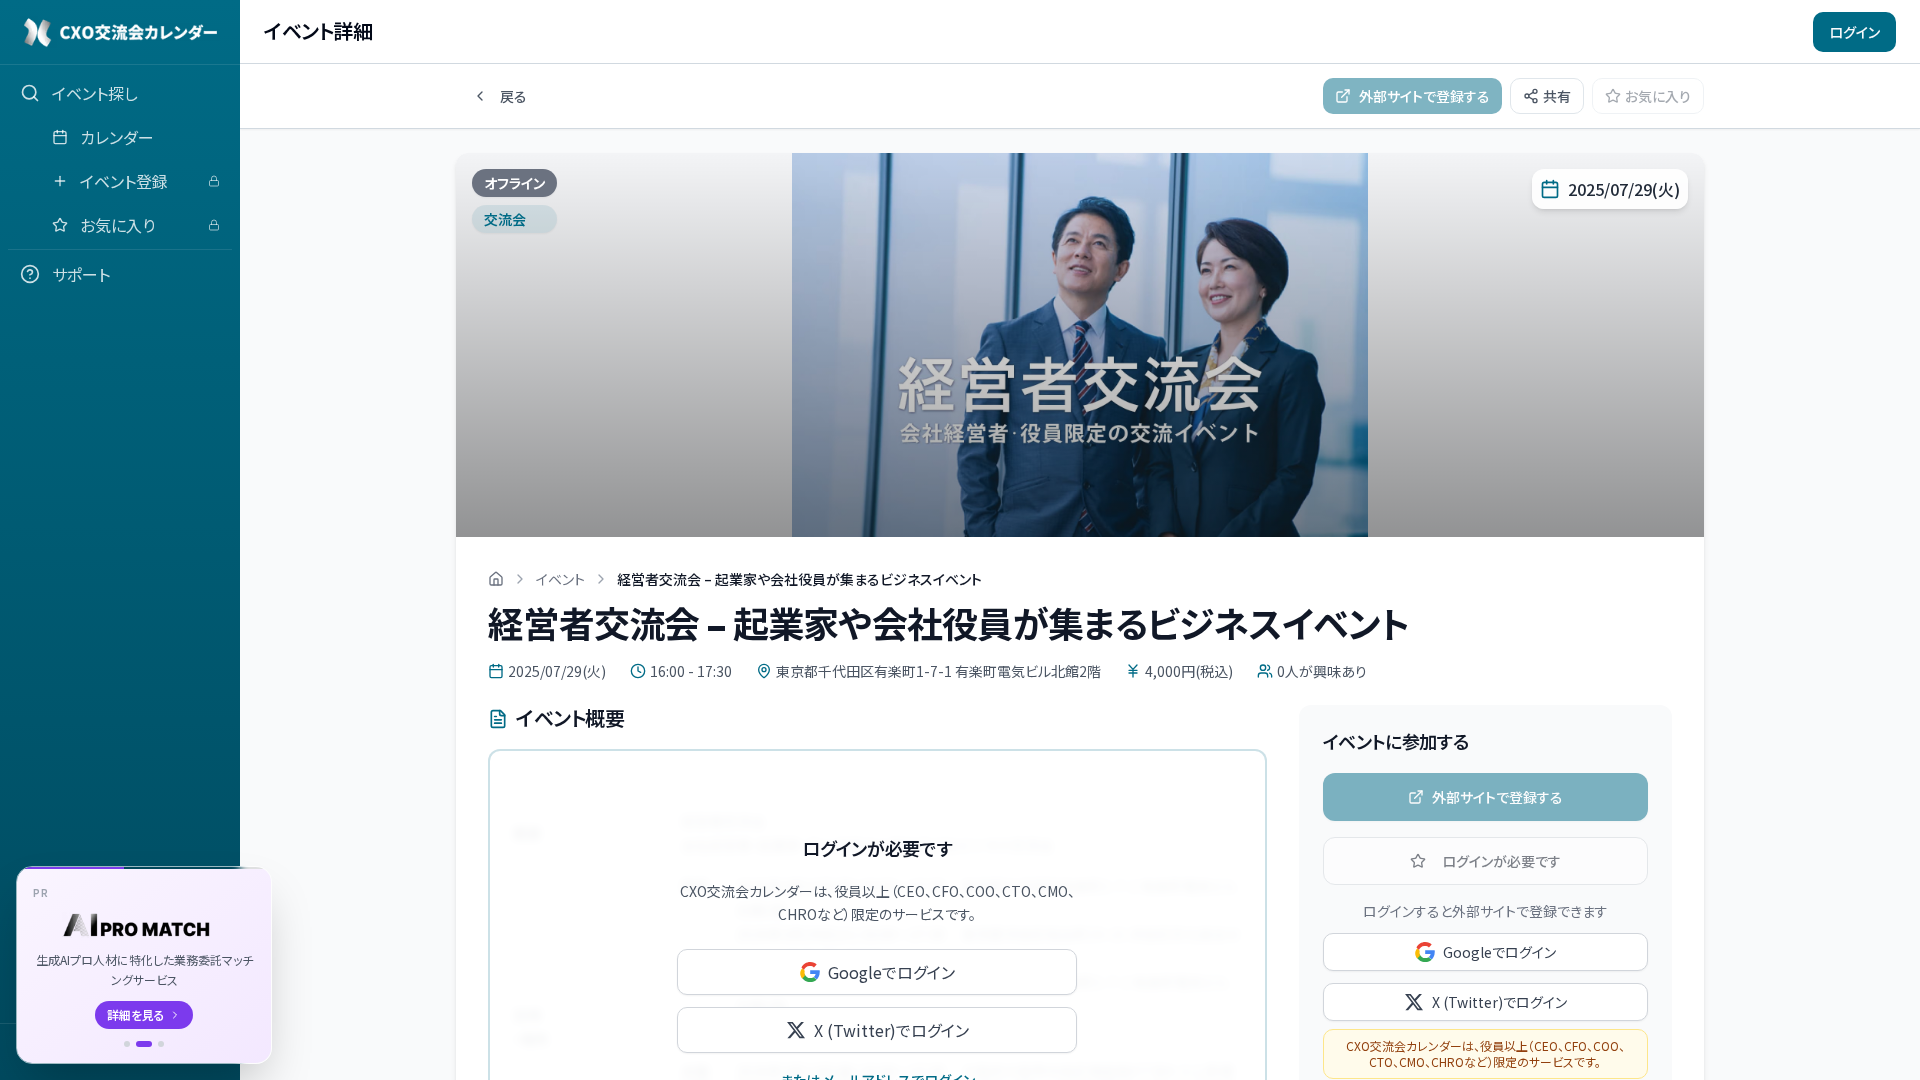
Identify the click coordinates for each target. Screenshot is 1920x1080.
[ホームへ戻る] (496, 579)
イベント (560, 579)
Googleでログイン (891, 972)
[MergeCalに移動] (127, 1044)
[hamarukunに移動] (161, 1044)
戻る (513, 96)
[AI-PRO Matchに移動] (144, 1044)
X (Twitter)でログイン (891, 1030)
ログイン (1854, 32)
